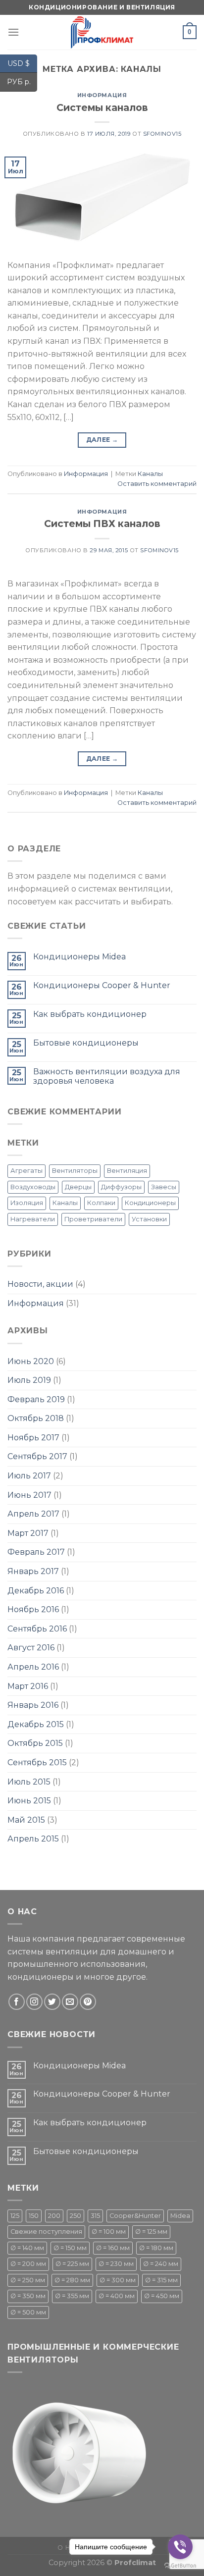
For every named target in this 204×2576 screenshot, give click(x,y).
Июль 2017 (29, 1476)
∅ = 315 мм (161, 2280)
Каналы (150, 474)
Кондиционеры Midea (79, 957)
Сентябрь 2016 (37, 1629)
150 (34, 2216)
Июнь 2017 (29, 1495)
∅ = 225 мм (72, 2264)
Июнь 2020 (31, 1361)
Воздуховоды (33, 1187)
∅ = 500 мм (28, 2312)
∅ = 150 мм (70, 2248)
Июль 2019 (29, 1380)
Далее (102, 440)
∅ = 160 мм (113, 2248)
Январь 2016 (33, 1705)
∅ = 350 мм (28, 2296)
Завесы (164, 1187)
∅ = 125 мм (151, 2232)
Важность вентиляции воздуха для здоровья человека (107, 1076)
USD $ (22, 63)
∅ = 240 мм (161, 2264)
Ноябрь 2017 (33, 1438)
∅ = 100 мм (109, 2232)
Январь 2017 (33, 1571)
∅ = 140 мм (27, 2248)
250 (76, 2216)
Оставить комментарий (157, 484)
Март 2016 (28, 1686)
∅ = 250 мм (28, 2280)
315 (95, 2216)
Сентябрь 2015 (37, 1762)
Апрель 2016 (33, 1667)
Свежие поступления (46, 2232)
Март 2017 (28, 1533)
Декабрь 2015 (36, 1724)
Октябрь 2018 (36, 1418)
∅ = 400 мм (117, 2296)
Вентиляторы (75, 1171)
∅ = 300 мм (118, 2280)
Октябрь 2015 (35, 1743)
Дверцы (78, 1187)
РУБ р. (22, 82)
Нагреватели (33, 1219)
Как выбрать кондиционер (90, 1014)
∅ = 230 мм (116, 2264)
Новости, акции (40, 1284)
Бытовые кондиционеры (86, 1043)
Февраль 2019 (36, 1399)
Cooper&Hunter (135, 2216)
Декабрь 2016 (36, 1591)
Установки (149, 1219)
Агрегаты (26, 1171)
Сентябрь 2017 (37, 1456)
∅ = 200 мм (28, 2264)
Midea (180, 2216)
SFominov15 (162, 134)
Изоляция (27, 1203)
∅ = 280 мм (72, 2280)
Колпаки (101, 1203)
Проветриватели (93, 1219)
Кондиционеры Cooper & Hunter (102, 985)
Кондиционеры (150, 1203)
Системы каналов (102, 107)
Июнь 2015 (29, 1801)
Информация (102, 95)
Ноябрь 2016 (33, 1609)
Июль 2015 (29, 1782)
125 (15, 2216)
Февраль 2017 (36, 1552)
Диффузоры (121, 1187)
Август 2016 (31, 1648)
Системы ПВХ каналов (102, 524)
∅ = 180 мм (156, 2248)
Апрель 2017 (33, 1514)
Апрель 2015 (33, 1839)
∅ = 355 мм (72, 2296)
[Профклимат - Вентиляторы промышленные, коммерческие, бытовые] (102, 32)
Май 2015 (26, 1820)
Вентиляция (127, 1171)
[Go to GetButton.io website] (180, 2566)
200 (54, 2216)
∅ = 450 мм (162, 2296)
